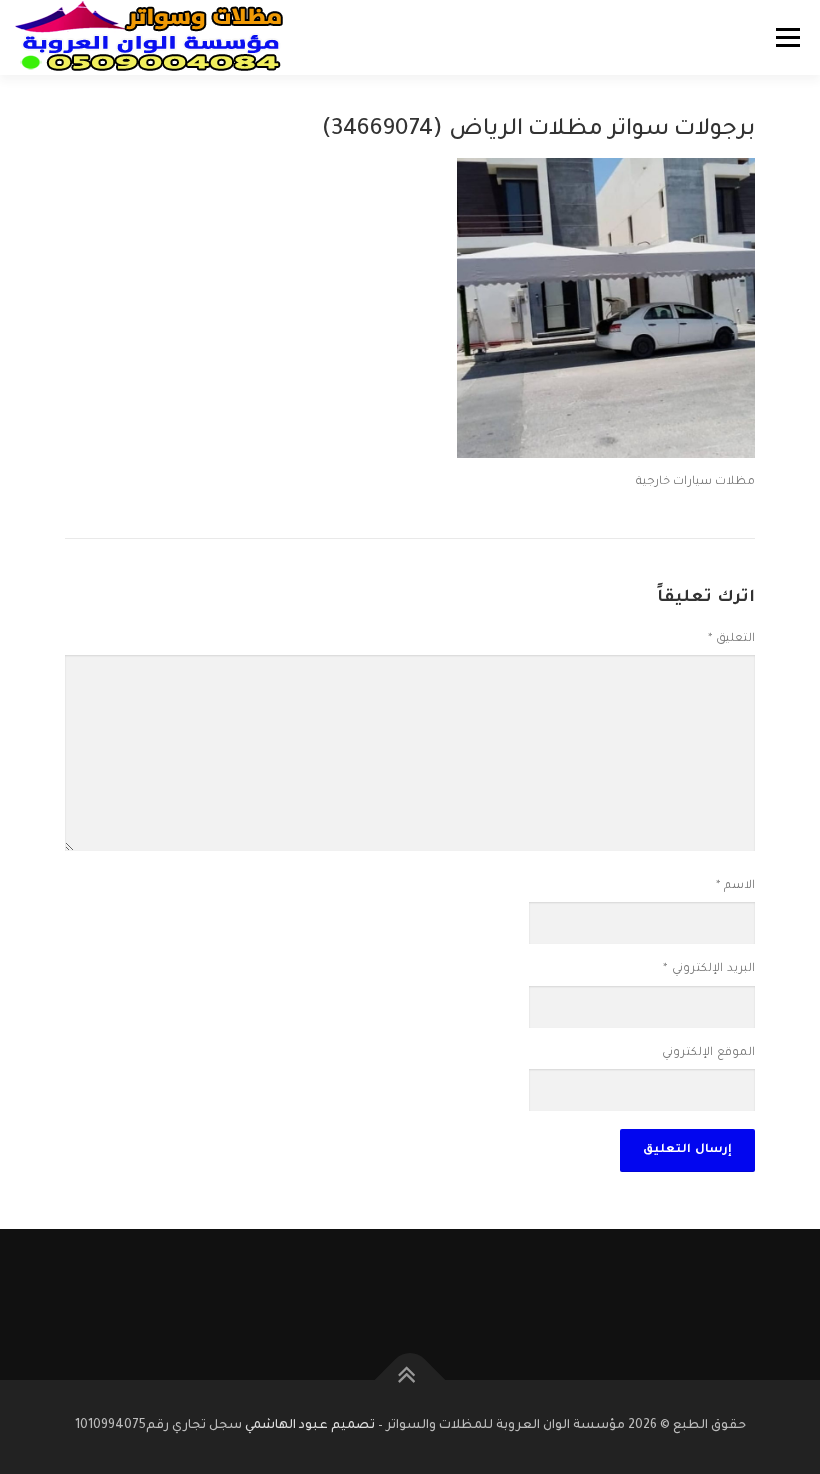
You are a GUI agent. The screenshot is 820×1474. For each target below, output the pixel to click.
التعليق (731, 639)
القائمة (787, 37)
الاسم (735, 886)
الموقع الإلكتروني (708, 1053)
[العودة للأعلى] (410, 1380)
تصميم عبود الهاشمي (310, 1426)
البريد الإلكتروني (709, 969)
